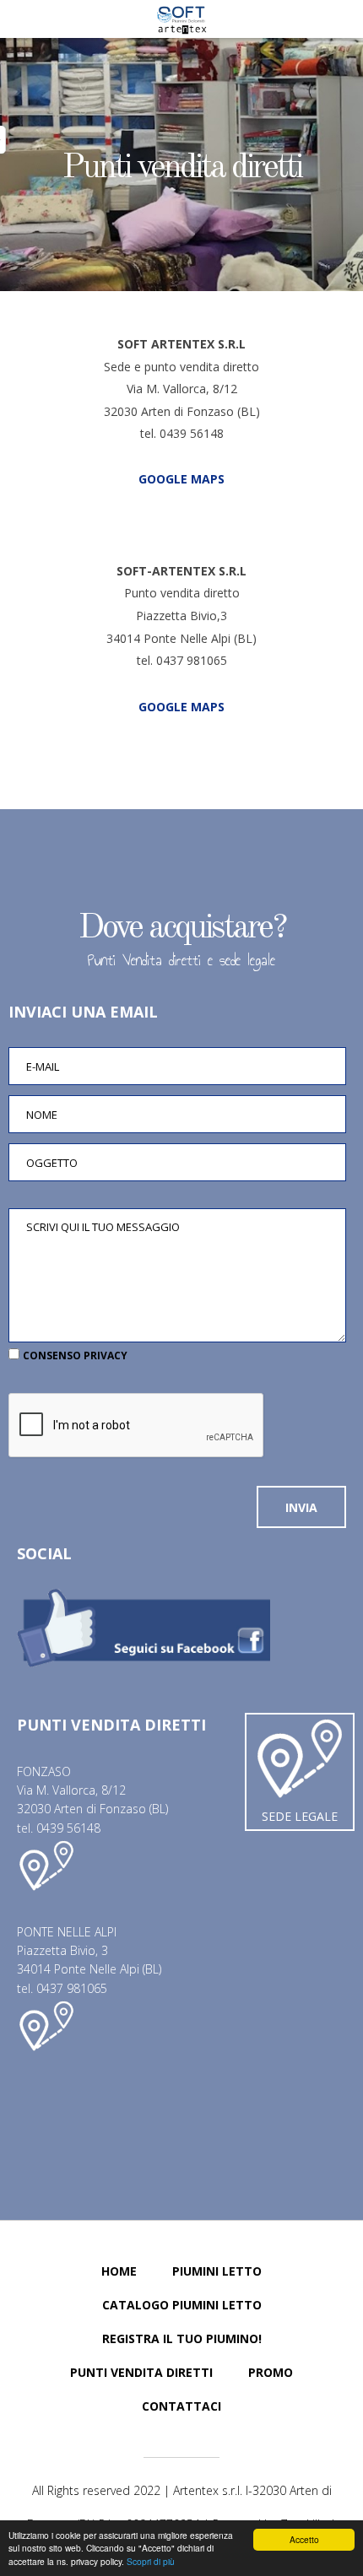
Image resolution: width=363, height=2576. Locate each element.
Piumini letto (217, 2271)
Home (119, 2271)
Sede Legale (300, 1816)
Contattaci (181, 2406)
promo (271, 2372)
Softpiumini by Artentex (181, 19)
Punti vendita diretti (182, 169)
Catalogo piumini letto (182, 2305)
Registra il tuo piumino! (182, 2338)
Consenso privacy (75, 1356)
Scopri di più (151, 2561)
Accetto (304, 2539)
